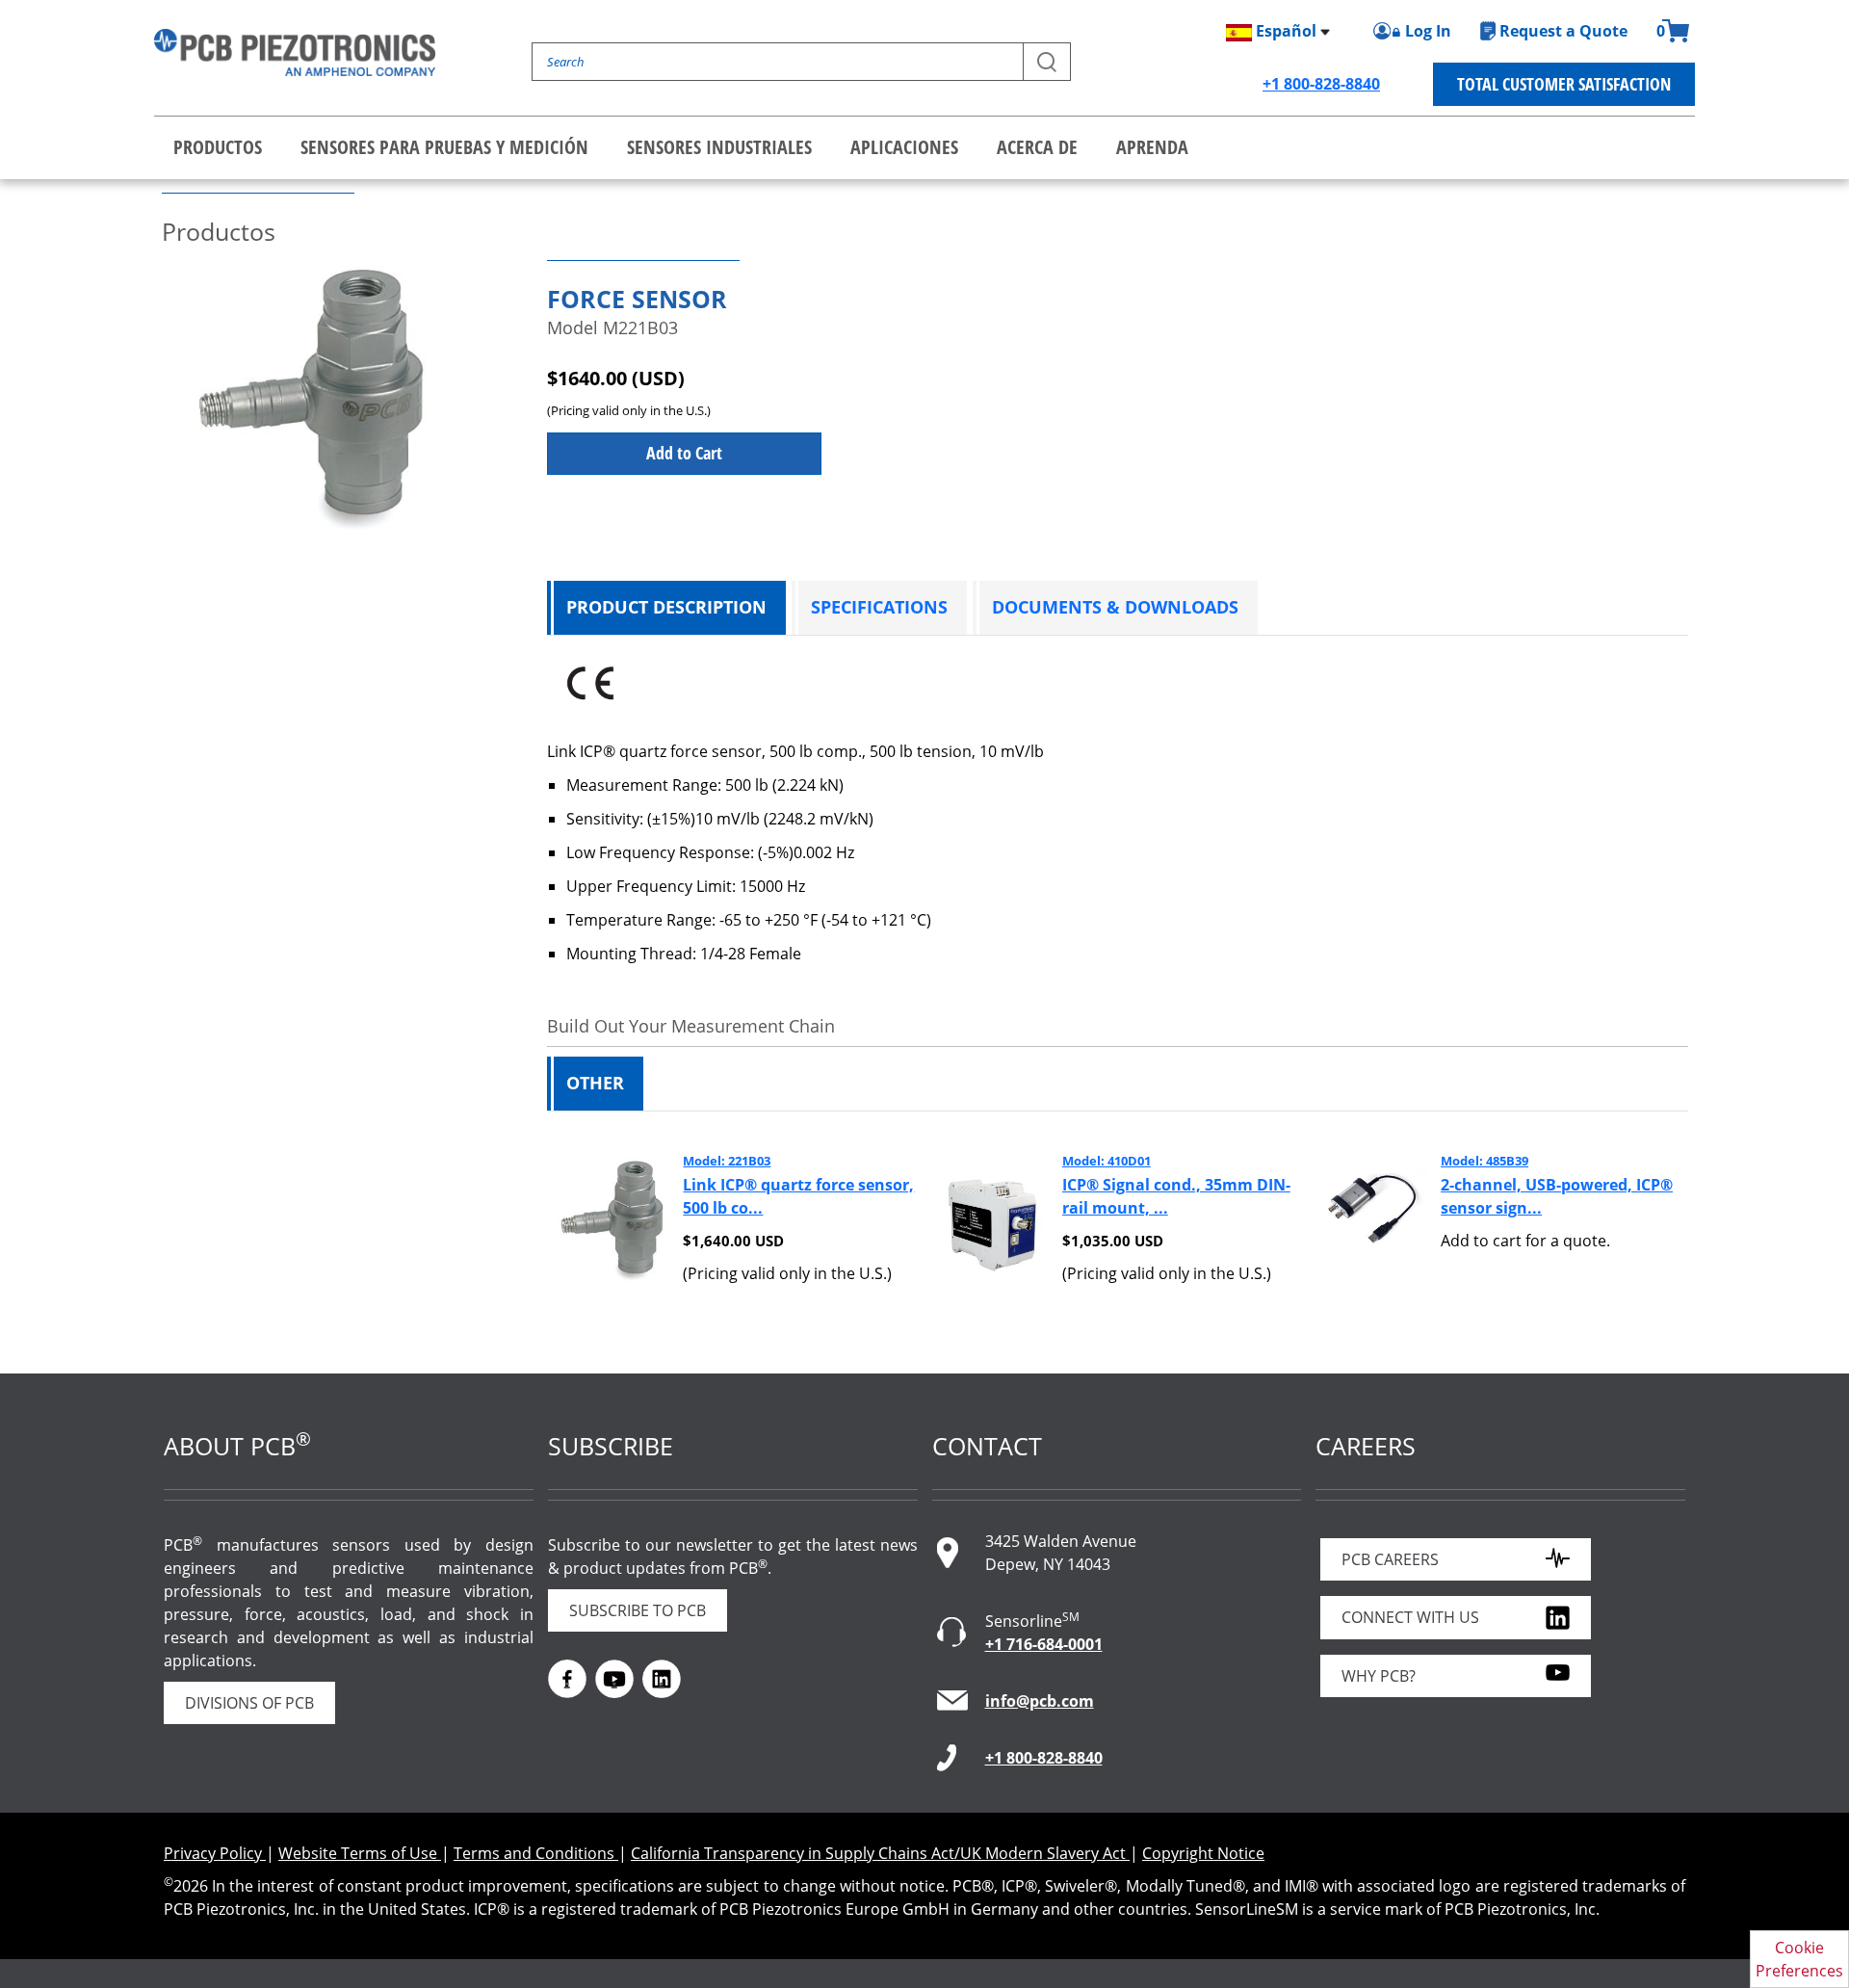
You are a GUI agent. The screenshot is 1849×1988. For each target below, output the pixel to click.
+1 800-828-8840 (1321, 84)
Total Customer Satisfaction (1564, 84)
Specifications (879, 607)
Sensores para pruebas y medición (444, 147)
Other (595, 1083)
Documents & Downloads (1115, 607)
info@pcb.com (1040, 1701)
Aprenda (1152, 147)
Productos (218, 147)
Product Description (666, 607)
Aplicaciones (904, 147)
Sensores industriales (719, 147)
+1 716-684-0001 (1044, 1644)
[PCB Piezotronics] (295, 52)
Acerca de (1037, 147)
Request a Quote (1563, 31)
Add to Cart (684, 453)
